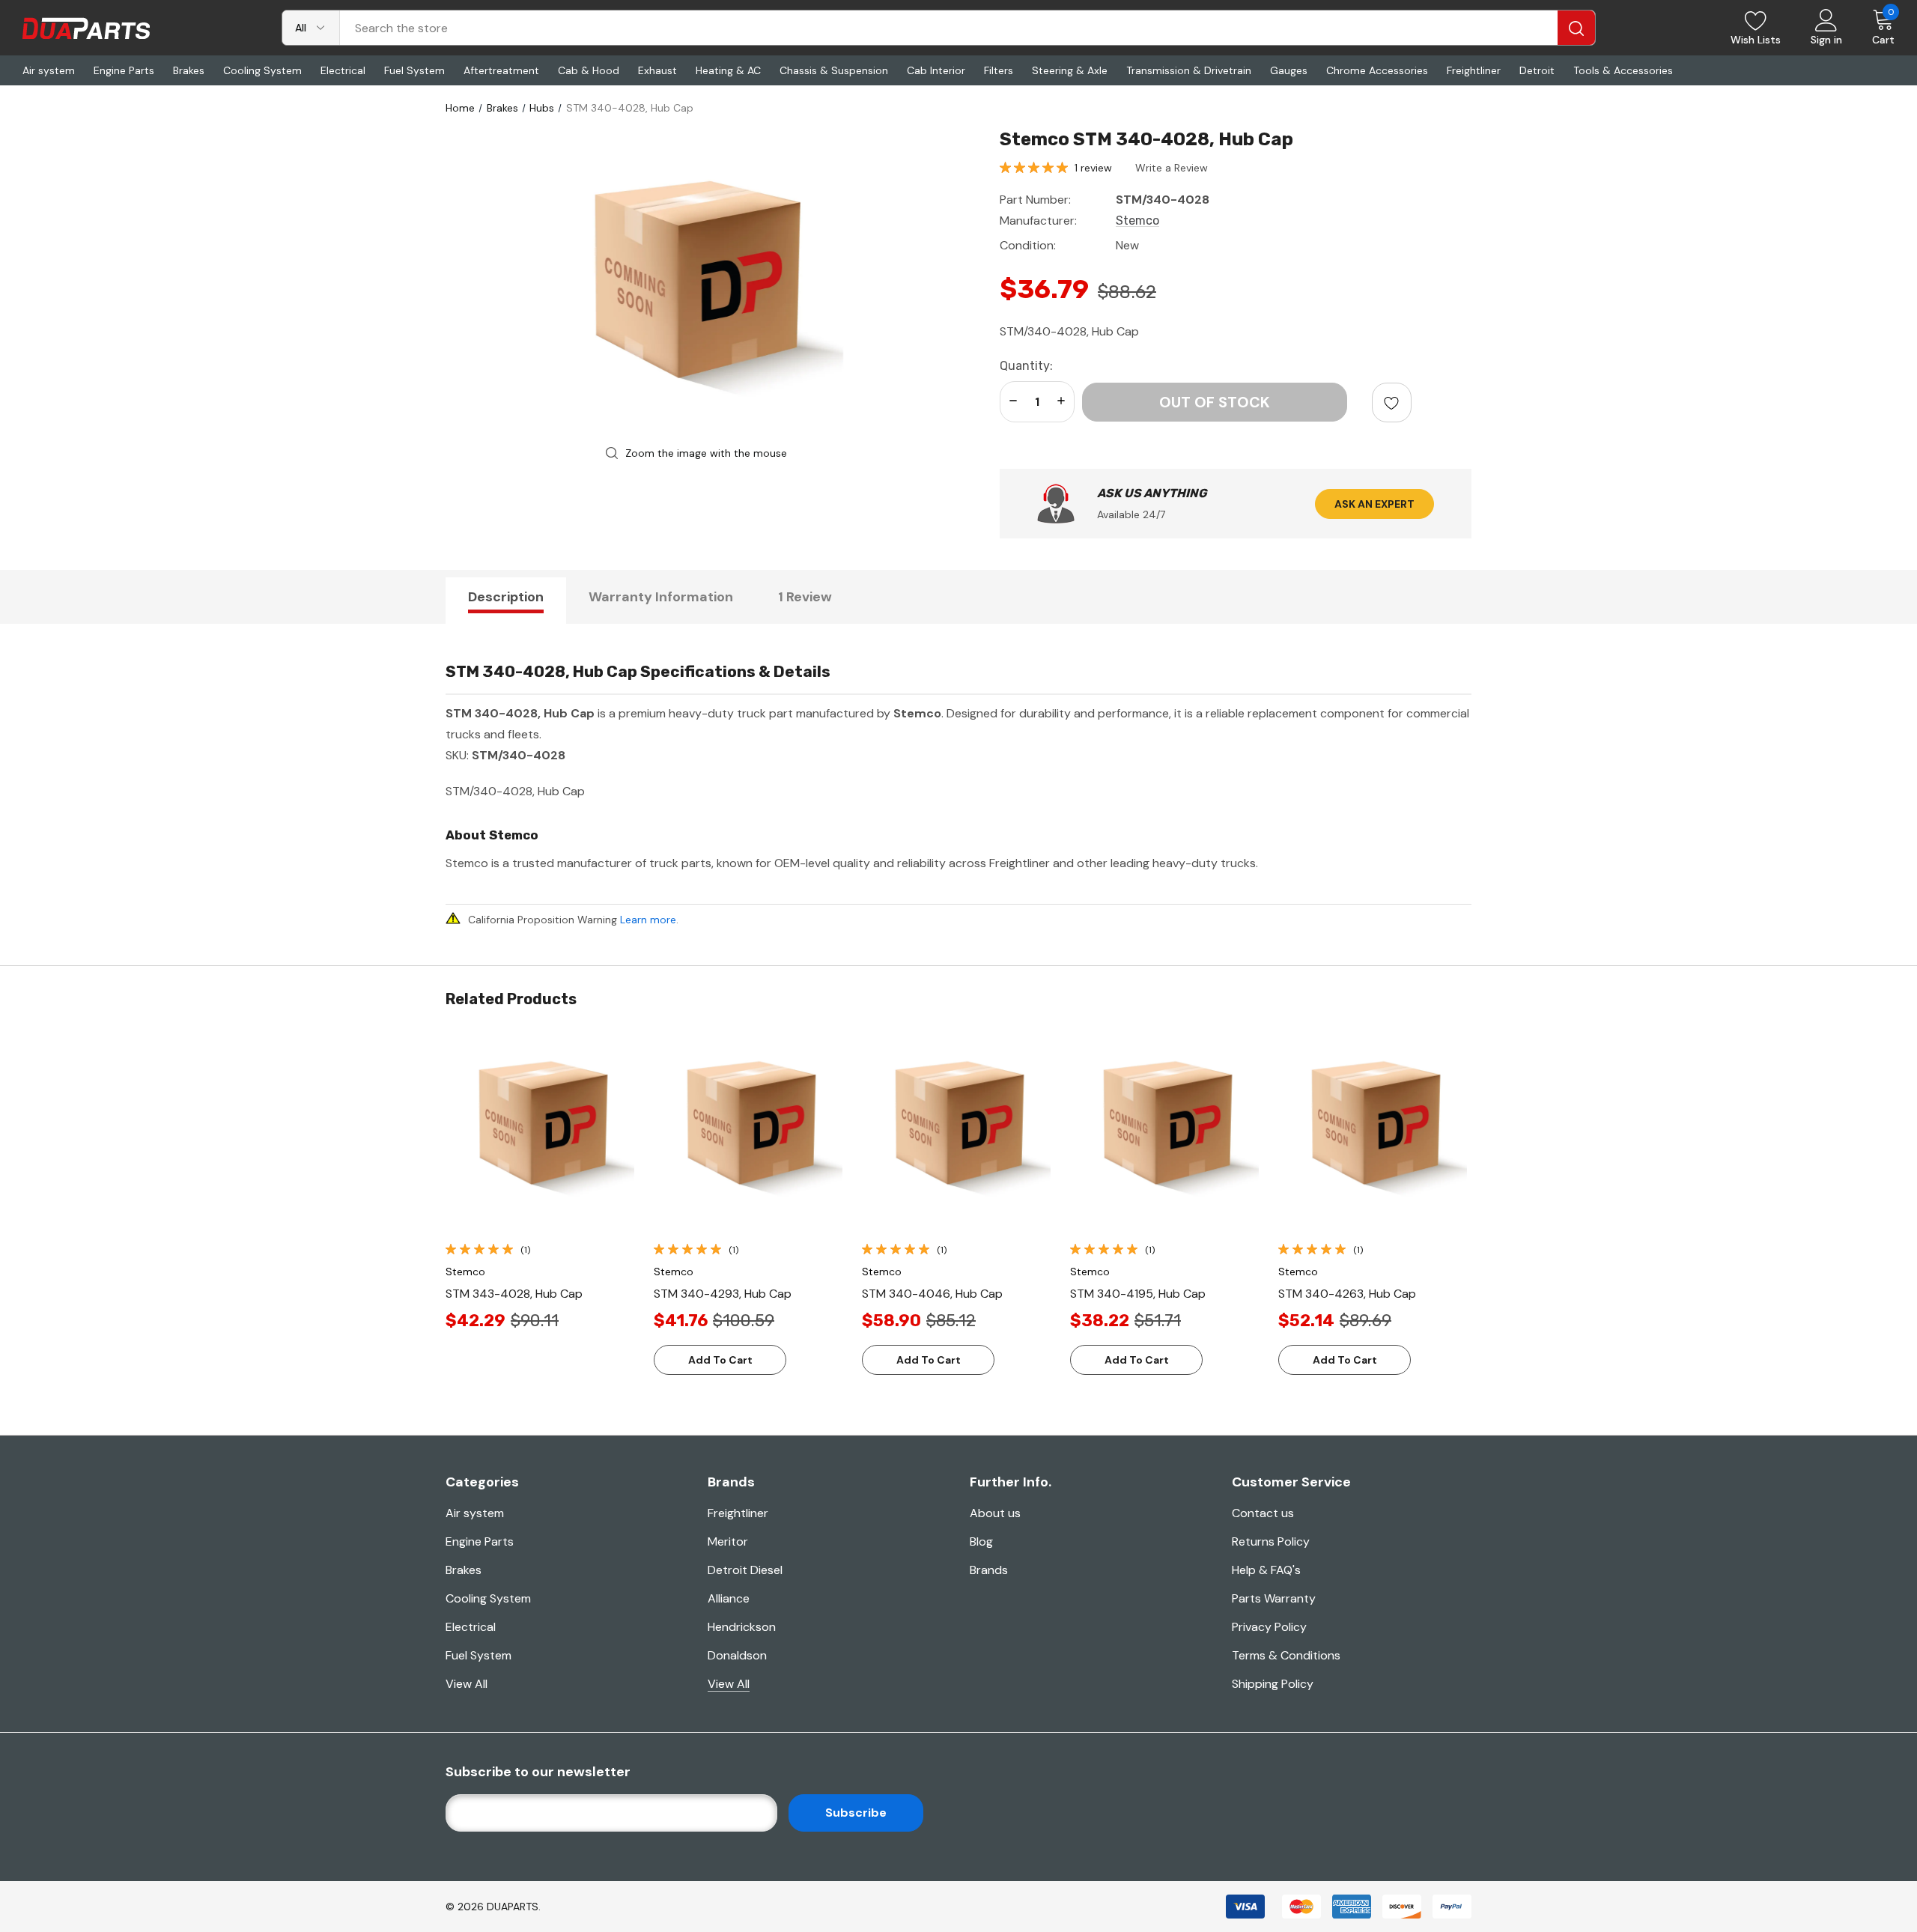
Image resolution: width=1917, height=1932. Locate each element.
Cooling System (488, 1598)
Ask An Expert (1374, 504)
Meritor (728, 1541)
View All (467, 1684)
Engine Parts (480, 1541)
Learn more (648, 920)
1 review (1093, 168)
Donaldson (737, 1655)
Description (506, 597)
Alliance (729, 1598)
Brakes (464, 1570)
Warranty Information (661, 597)
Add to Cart (720, 1360)
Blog (981, 1541)
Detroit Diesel (745, 1570)
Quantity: (1026, 366)
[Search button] (1576, 28)
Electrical (471, 1627)
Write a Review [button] (1172, 168)
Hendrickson (742, 1627)
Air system (475, 1513)
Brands (989, 1570)
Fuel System (479, 1655)
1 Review (805, 597)
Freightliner (738, 1513)
